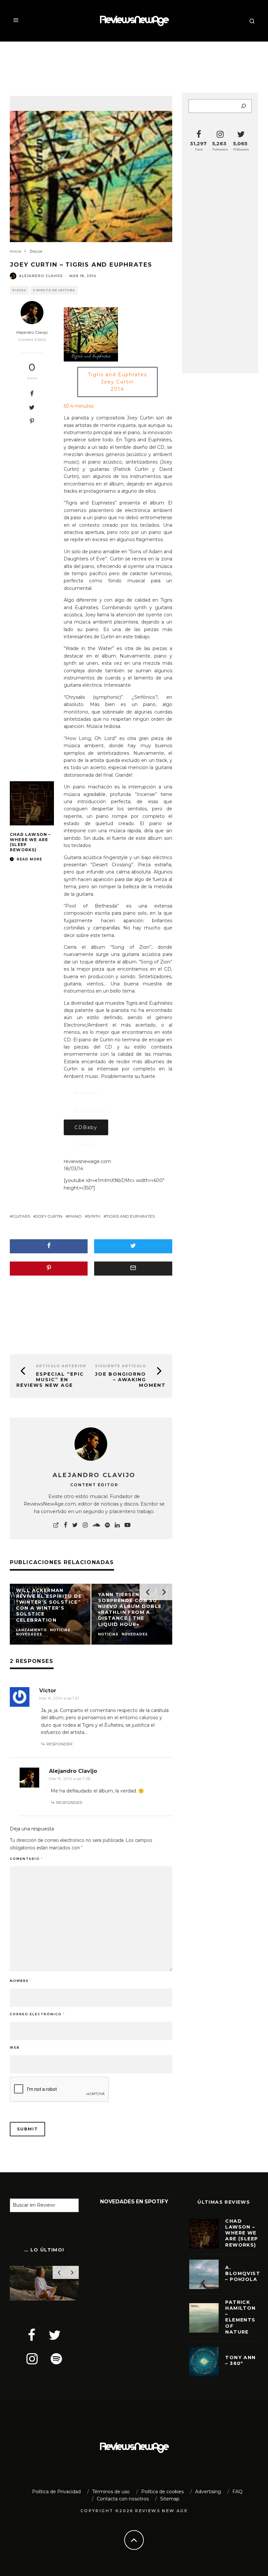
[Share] (32, 394)
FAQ (237, 2492)
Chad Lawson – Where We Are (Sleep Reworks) (242, 2233)
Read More (29, 859)
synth (94, 1216)
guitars (21, 1216)
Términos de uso (111, 2492)
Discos (19, 290)
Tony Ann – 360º (240, 2360)
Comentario (26, 1859)
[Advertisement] (134, 63)
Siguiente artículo (121, 1366)
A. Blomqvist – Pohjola (243, 2273)
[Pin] (32, 421)
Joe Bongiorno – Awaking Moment (130, 1380)
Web (15, 2047)
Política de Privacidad (56, 2492)
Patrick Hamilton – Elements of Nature (240, 2317)
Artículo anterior (61, 1366)
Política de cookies (162, 2492)
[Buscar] (243, 106)
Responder (59, 1744)
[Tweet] (32, 407)
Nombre (21, 1981)
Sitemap (170, 2499)
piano (75, 1216)
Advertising (208, 2492)
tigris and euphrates (130, 1216)
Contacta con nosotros (123, 2499)
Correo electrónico (37, 2014)
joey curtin (49, 1216)
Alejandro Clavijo (41, 276)
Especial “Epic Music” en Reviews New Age (50, 1380)
